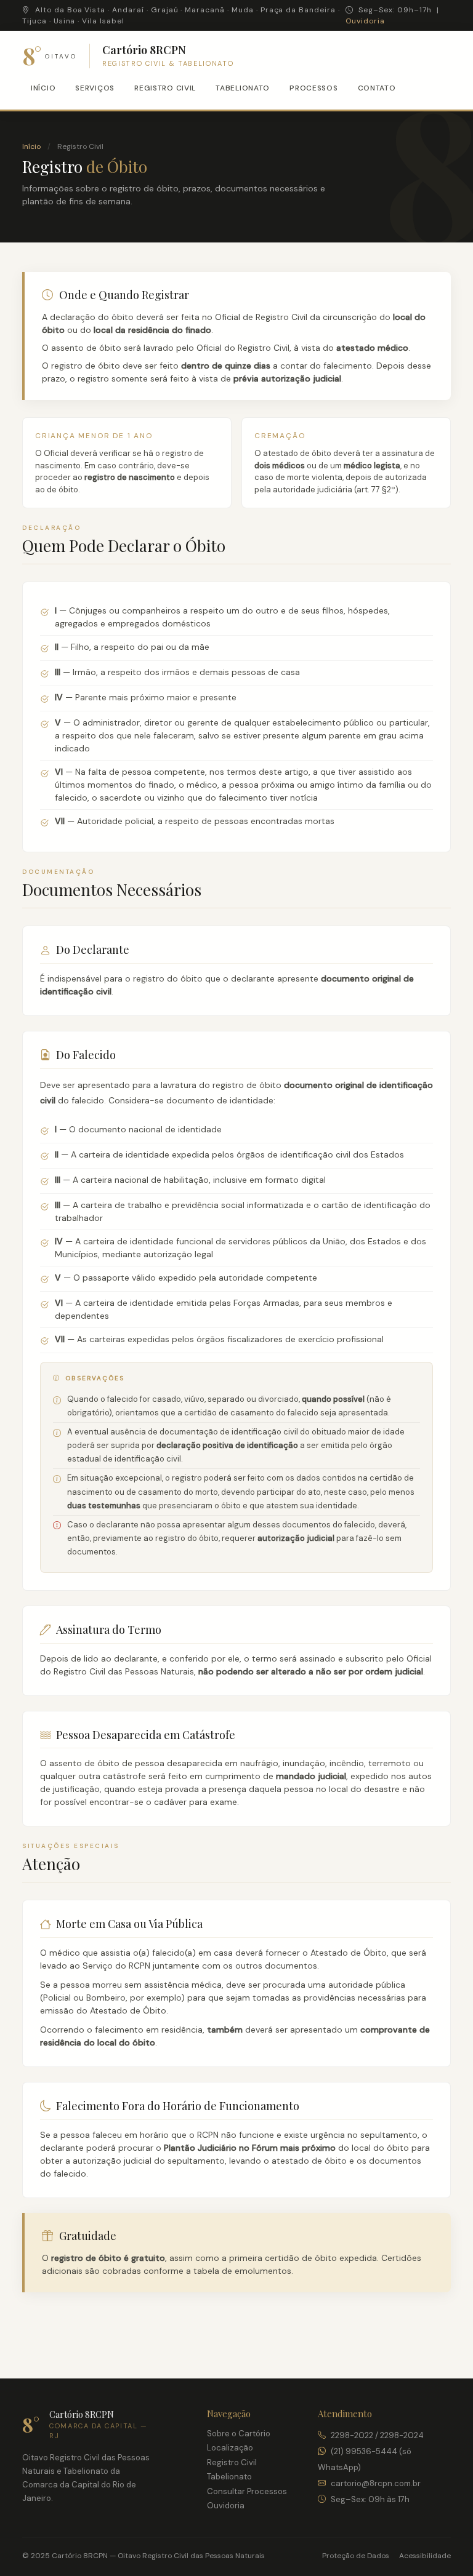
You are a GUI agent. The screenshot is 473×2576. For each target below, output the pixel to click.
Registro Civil (165, 88)
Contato (377, 88)
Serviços (95, 88)
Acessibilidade (425, 2556)
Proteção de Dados (356, 2556)
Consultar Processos (247, 2491)
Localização (230, 2448)
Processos (313, 88)
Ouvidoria (365, 21)
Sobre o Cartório (239, 2434)
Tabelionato (243, 88)
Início (43, 88)
